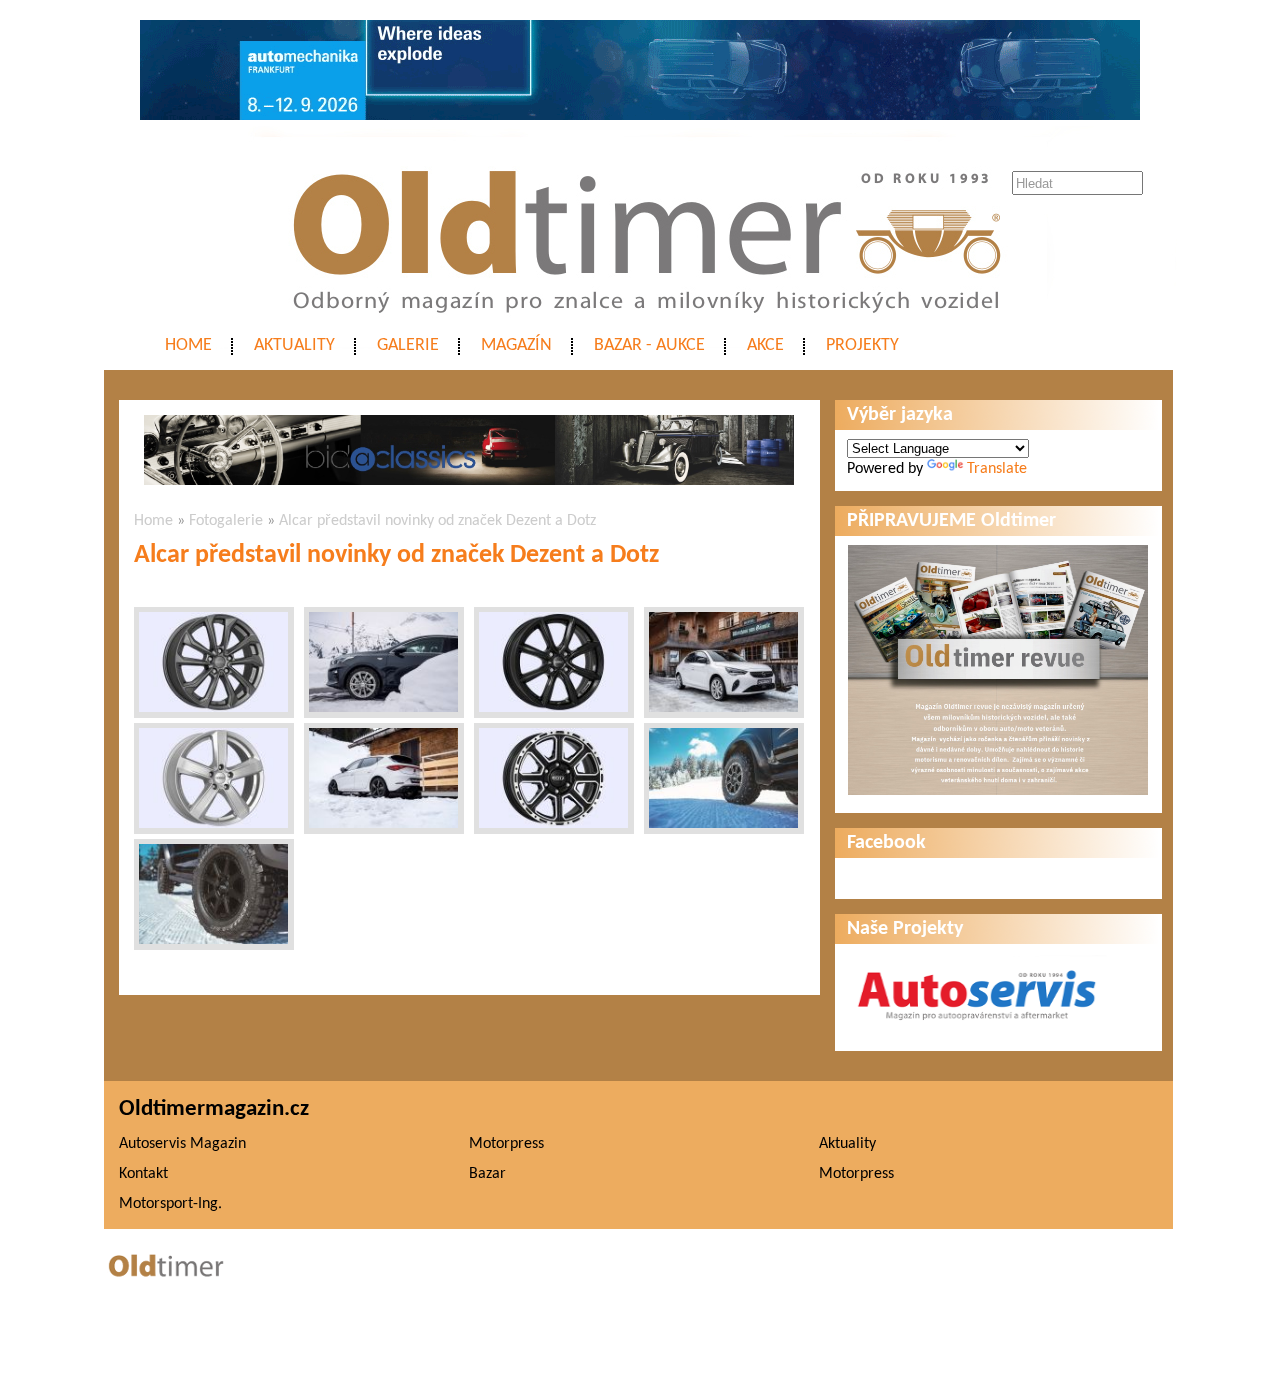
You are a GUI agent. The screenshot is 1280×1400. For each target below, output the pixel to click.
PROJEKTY (862, 345)
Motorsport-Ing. (170, 1204)
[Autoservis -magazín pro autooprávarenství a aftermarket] (977, 1029)
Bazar (487, 1174)
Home (188, 345)
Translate (997, 469)
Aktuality (294, 345)
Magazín (516, 345)
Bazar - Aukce (649, 345)
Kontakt (143, 1174)
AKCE (765, 345)
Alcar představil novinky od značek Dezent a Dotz (437, 521)
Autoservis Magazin (182, 1144)
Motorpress (506, 1144)
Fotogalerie (226, 521)
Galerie (408, 345)
